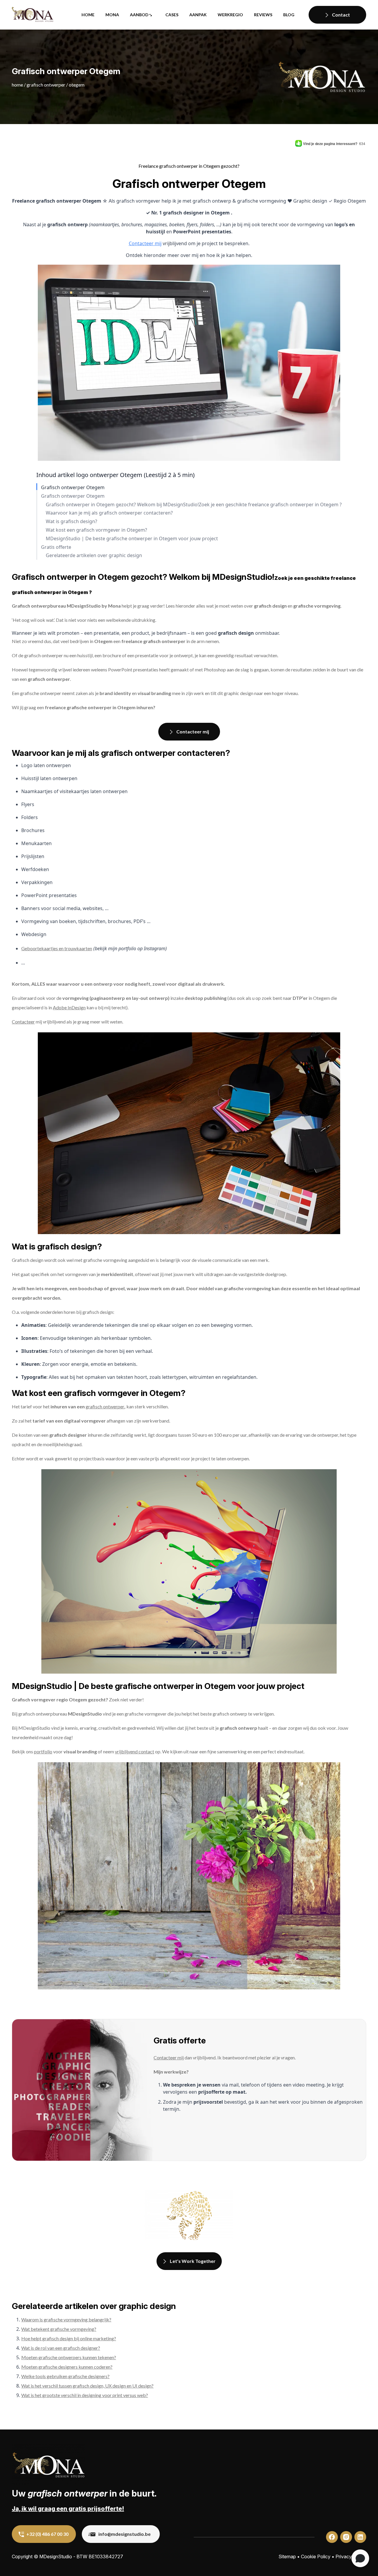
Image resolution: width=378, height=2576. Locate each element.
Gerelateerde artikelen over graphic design (94, 555)
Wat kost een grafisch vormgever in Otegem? (96, 530)
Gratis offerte (56, 547)
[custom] (332, 2537)
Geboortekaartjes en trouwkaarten (57, 948)
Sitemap (287, 2557)
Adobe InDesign (69, 1007)
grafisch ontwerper (105, 1406)
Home (88, 15)
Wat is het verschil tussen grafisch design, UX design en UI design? (87, 2386)
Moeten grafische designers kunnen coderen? (67, 2367)
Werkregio (230, 15)
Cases (172, 15)
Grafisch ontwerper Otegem (73, 488)
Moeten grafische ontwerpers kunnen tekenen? (69, 2357)
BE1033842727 (106, 2557)
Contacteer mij (145, 243)
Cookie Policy (316, 2557)
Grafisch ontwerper (46, 85)
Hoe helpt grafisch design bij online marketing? (69, 2338)
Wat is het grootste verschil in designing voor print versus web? (85, 2395)
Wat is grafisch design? (71, 521)
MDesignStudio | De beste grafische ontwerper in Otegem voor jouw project (132, 539)
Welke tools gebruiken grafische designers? (65, 2376)
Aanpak (198, 15)
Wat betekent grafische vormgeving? (59, 2329)
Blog (289, 15)
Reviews (263, 15)
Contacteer (23, 1022)
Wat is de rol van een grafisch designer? (61, 2348)
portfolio (43, 1751)
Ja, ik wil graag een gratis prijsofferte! (68, 2509)
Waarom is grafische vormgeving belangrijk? (66, 2319)
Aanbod (139, 15)
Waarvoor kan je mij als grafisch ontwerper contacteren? (109, 513)
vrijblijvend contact (135, 1751)
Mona (112, 15)
